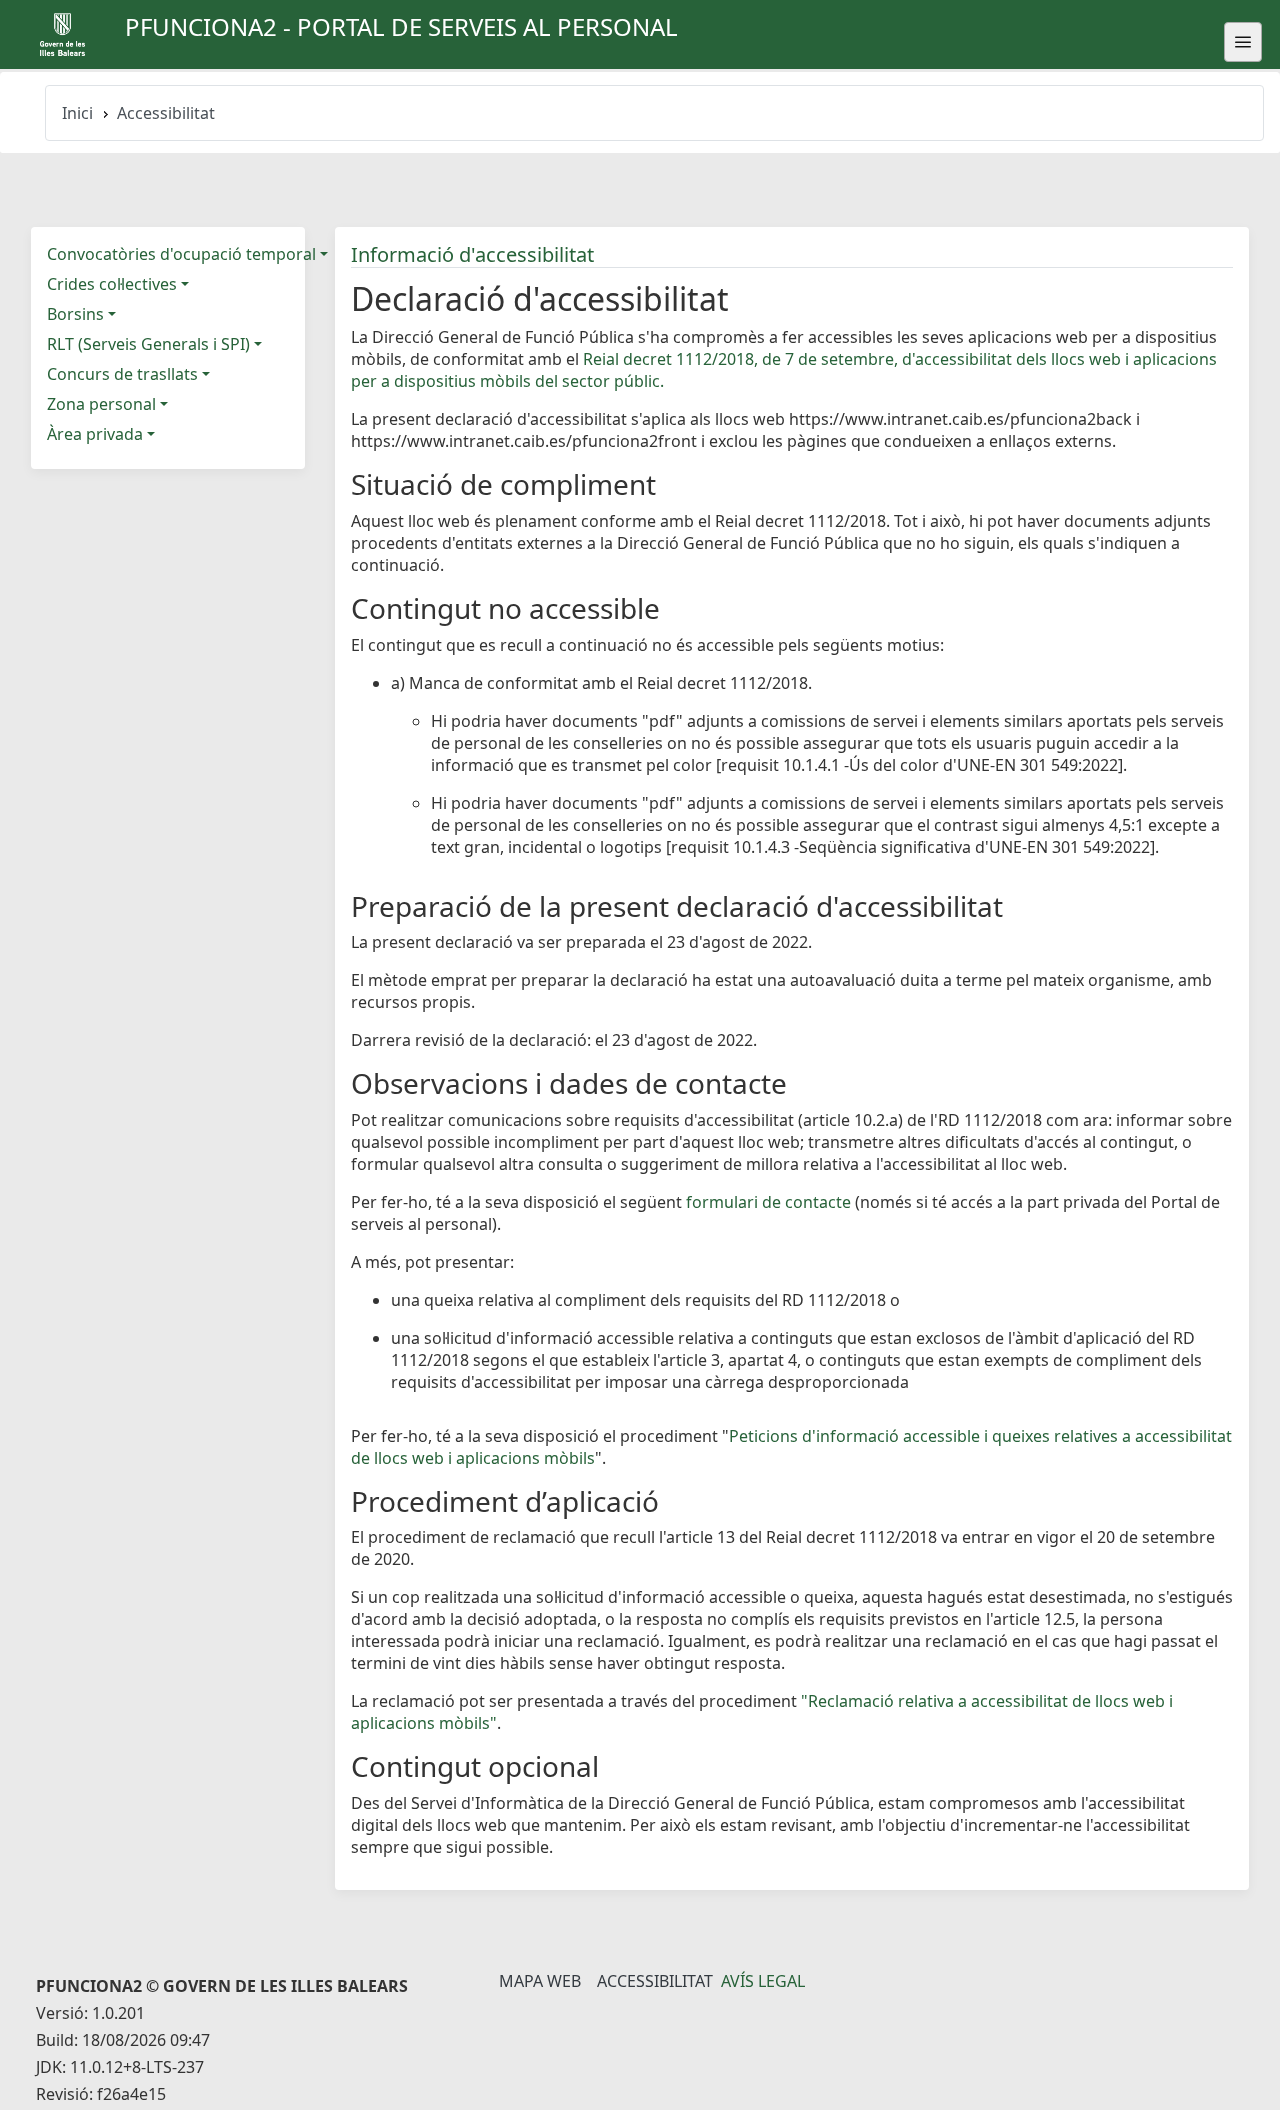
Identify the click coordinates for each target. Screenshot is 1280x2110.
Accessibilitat (655, 1981)
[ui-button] (1243, 42)
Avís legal (763, 1981)
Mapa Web (540, 1981)
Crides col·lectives (112, 284)
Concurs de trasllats (122, 374)
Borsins (75, 314)
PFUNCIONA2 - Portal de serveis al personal (401, 26)
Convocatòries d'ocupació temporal (181, 254)
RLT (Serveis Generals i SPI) (148, 344)
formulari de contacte (768, 1202)
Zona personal (101, 404)
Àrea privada (95, 434)
